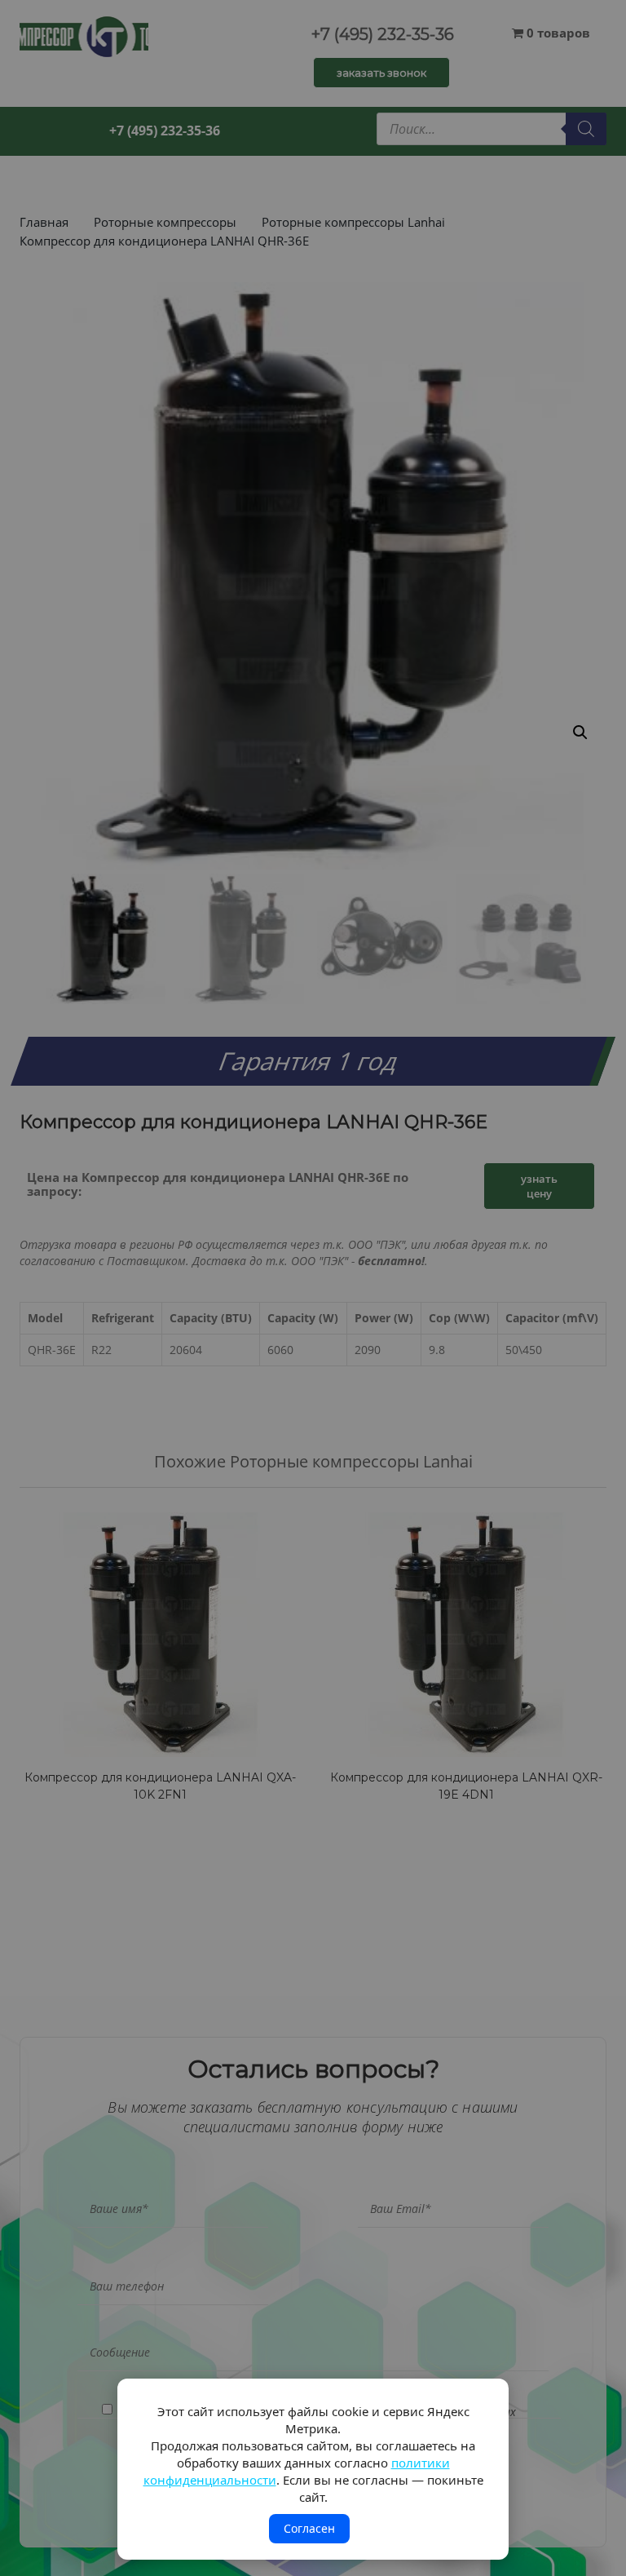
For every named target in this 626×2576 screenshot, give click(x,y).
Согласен (309, 2528)
